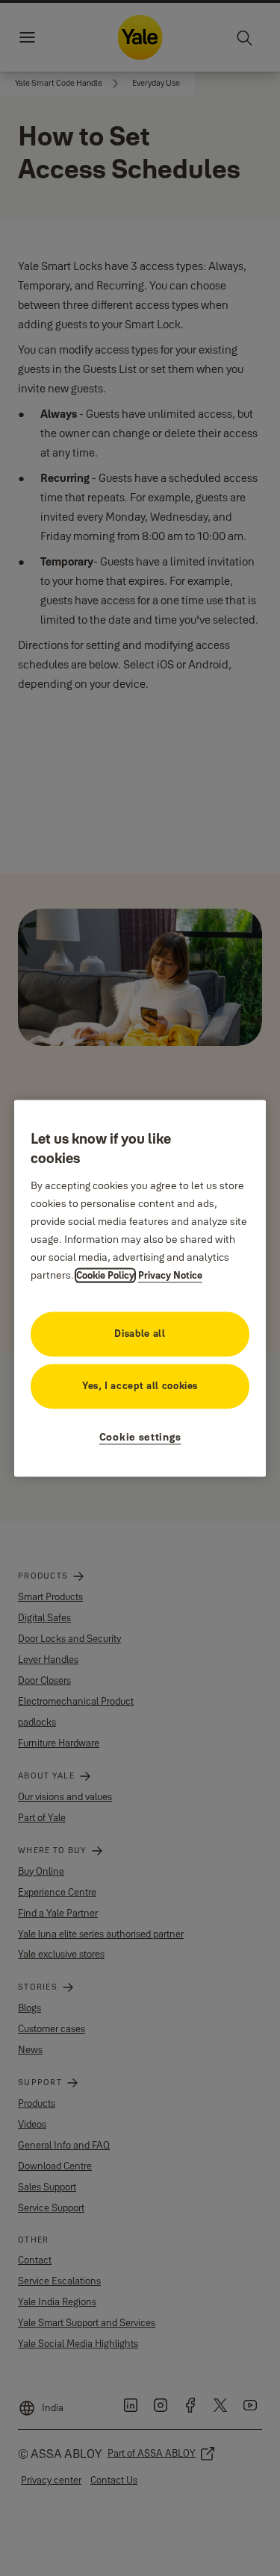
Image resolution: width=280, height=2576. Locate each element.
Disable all (140, 1333)
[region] (140, 1288)
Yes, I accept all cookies (140, 1385)
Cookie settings (140, 1437)
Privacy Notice (170, 1275)
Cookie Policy (105, 1275)
